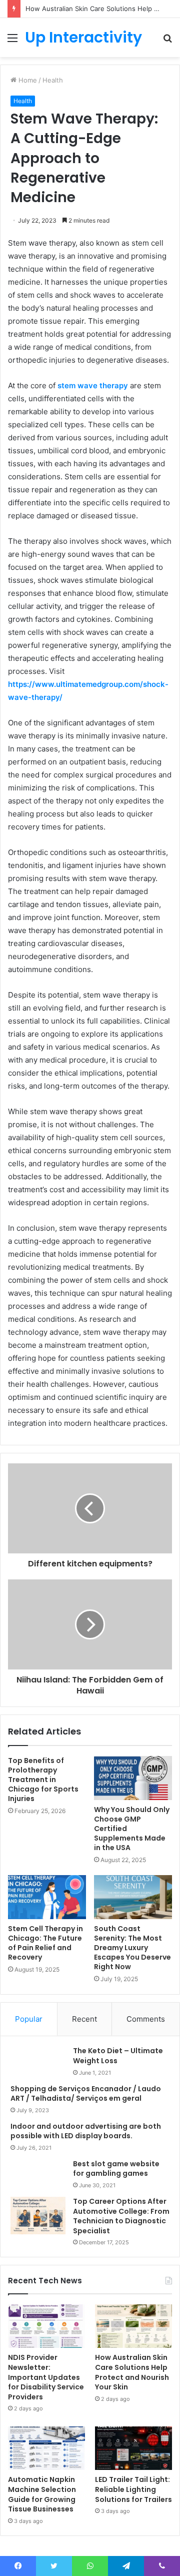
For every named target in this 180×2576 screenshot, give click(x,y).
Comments (146, 2019)
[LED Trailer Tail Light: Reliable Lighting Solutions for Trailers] (133, 2448)
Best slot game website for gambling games (116, 2169)
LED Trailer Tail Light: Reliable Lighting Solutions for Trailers (133, 2489)
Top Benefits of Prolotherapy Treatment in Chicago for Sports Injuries (43, 1780)
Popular (29, 2019)
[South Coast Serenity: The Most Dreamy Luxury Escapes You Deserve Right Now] (133, 1897)
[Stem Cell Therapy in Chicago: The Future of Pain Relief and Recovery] (47, 1897)
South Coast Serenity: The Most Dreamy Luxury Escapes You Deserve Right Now (132, 1948)
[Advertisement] (90, 152)
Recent (84, 2019)
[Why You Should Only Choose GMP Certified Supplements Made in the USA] (133, 1778)
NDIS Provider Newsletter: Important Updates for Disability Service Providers (46, 2377)
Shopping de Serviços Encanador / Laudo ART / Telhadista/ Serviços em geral (86, 2094)
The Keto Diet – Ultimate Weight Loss (118, 2056)
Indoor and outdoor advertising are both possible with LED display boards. (86, 2131)
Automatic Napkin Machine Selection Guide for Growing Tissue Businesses (42, 2494)
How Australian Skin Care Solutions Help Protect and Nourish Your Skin (132, 2372)
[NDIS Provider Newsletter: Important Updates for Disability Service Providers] (46, 2326)
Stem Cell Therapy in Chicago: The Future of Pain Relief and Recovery (45, 1943)
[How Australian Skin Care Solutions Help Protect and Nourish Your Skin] (133, 2326)
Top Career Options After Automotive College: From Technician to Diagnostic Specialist (121, 2216)
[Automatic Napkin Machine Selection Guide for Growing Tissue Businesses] (46, 2448)
